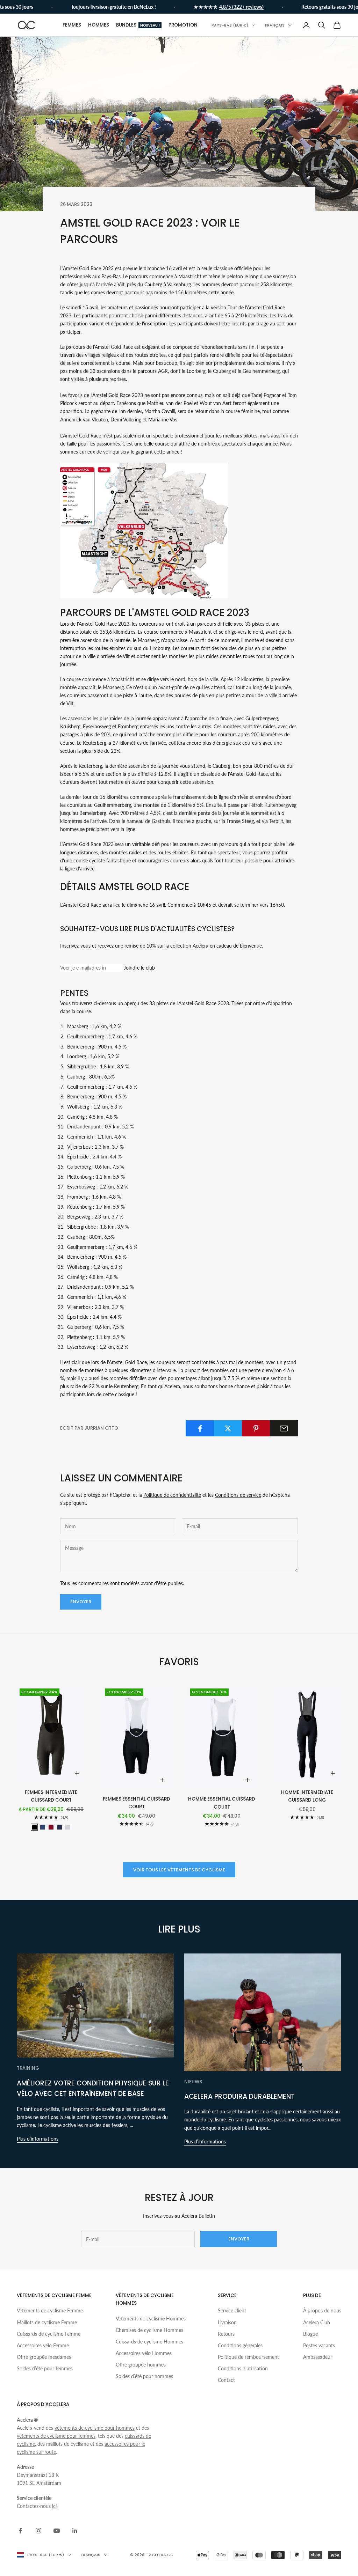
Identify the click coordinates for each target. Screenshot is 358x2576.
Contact (226, 2380)
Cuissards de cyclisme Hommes (149, 2342)
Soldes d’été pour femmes (45, 2368)
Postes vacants (319, 2345)
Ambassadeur (318, 2357)
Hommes (99, 25)
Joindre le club (139, 968)
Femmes (72, 25)
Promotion (183, 25)
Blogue (310, 2334)
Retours (226, 2334)
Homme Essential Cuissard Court (222, 1803)
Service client (232, 2310)
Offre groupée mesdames (44, 2357)
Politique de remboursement (248, 2357)
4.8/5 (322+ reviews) (219, 7)
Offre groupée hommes (141, 2365)
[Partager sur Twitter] (228, 1428)
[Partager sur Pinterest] (256, 1428)
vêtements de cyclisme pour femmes (56, 2436)
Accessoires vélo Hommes (144, 2353)
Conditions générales (240, 2345)
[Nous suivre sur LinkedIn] (75, 2531)
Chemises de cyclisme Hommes (149, 2330)
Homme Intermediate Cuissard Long (307, 1796)
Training (28, 2068)
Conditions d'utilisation (243, 2368)
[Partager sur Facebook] (200, 1428)
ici (54, 2506)
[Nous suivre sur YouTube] (57, 2531)
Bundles (138, 25)
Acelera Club (317, 2322)
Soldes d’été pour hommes (144, 2376)
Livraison (227, 2322)
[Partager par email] (284, 1428)
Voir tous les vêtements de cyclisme (179, 1870)
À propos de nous (322, 2310)
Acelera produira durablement (239, 2096)
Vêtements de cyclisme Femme (50, 2310)
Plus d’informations (38, 2139)
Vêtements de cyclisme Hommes (151, 2319)
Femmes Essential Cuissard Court (137, 1803)
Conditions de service (238, 1495)
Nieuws (193, 2082)
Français (275, 25)
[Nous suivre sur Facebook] (20, 2531)
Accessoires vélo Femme (43, 2345)
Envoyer (81, 1602)
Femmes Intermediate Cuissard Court (51, 1796)
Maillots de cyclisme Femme (47, 2322)
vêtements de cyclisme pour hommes (95, 2428)
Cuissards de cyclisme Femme (49, 2334)
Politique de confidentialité (172, 1495)
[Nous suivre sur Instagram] (38, 2531)
